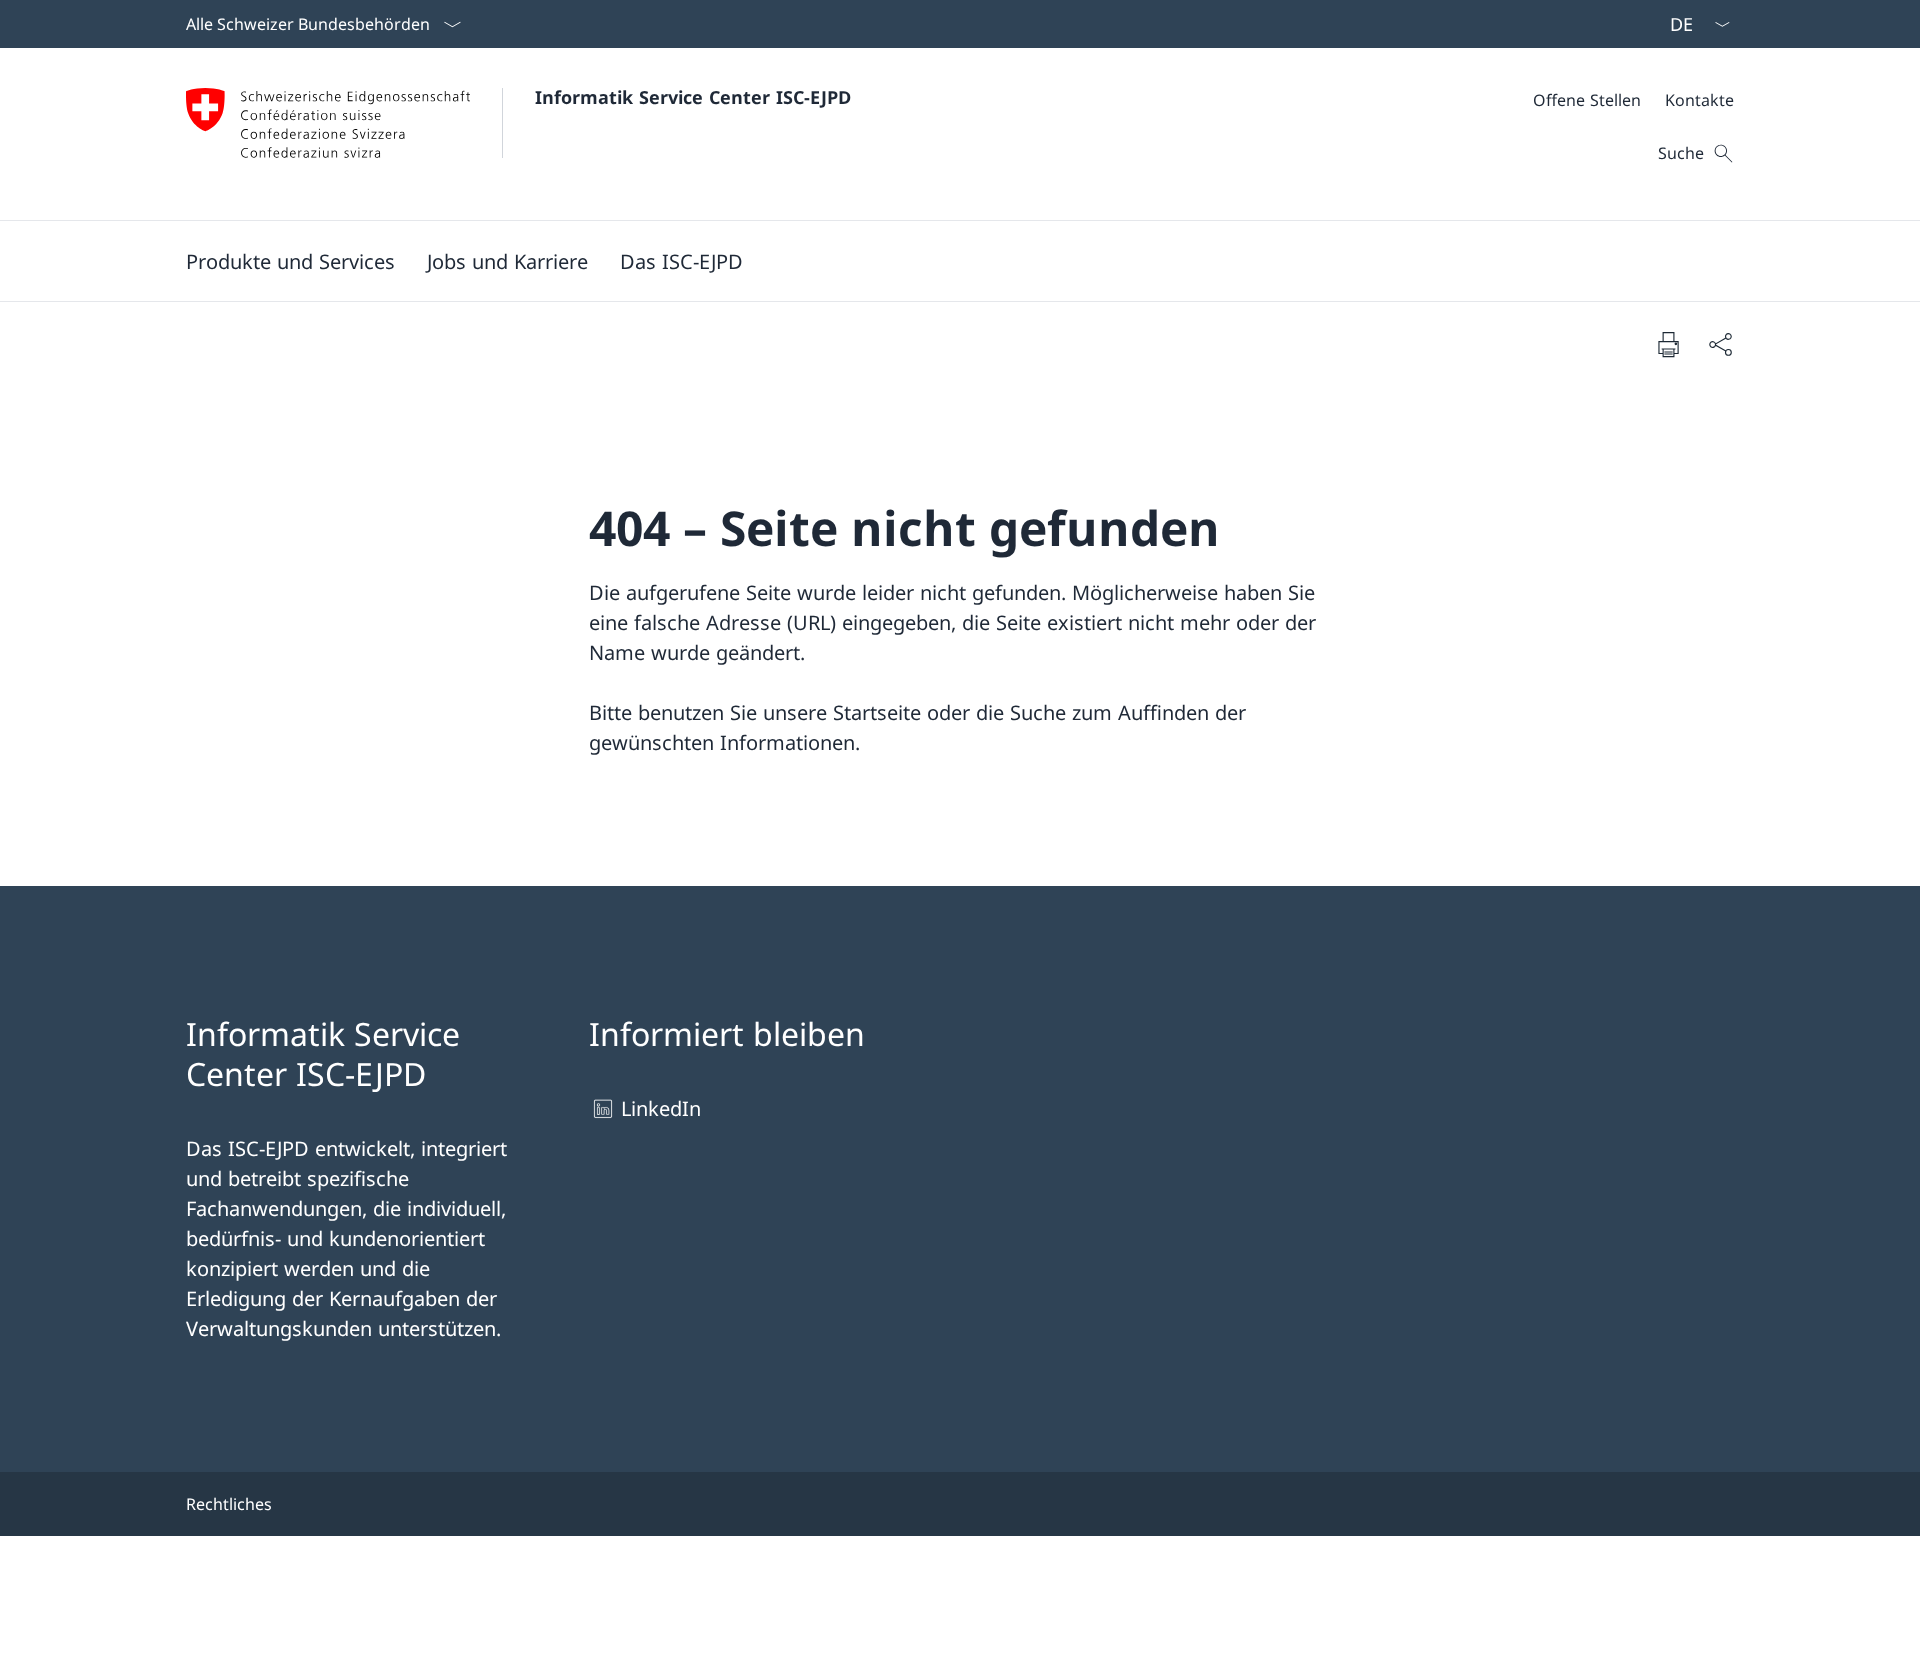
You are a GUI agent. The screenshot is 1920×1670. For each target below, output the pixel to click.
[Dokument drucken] (1668, 344)
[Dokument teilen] (1720, 344)
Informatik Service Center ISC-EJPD (693, 97)
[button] (290, 261)
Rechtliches (229, 1504)
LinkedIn (661, 1108)
